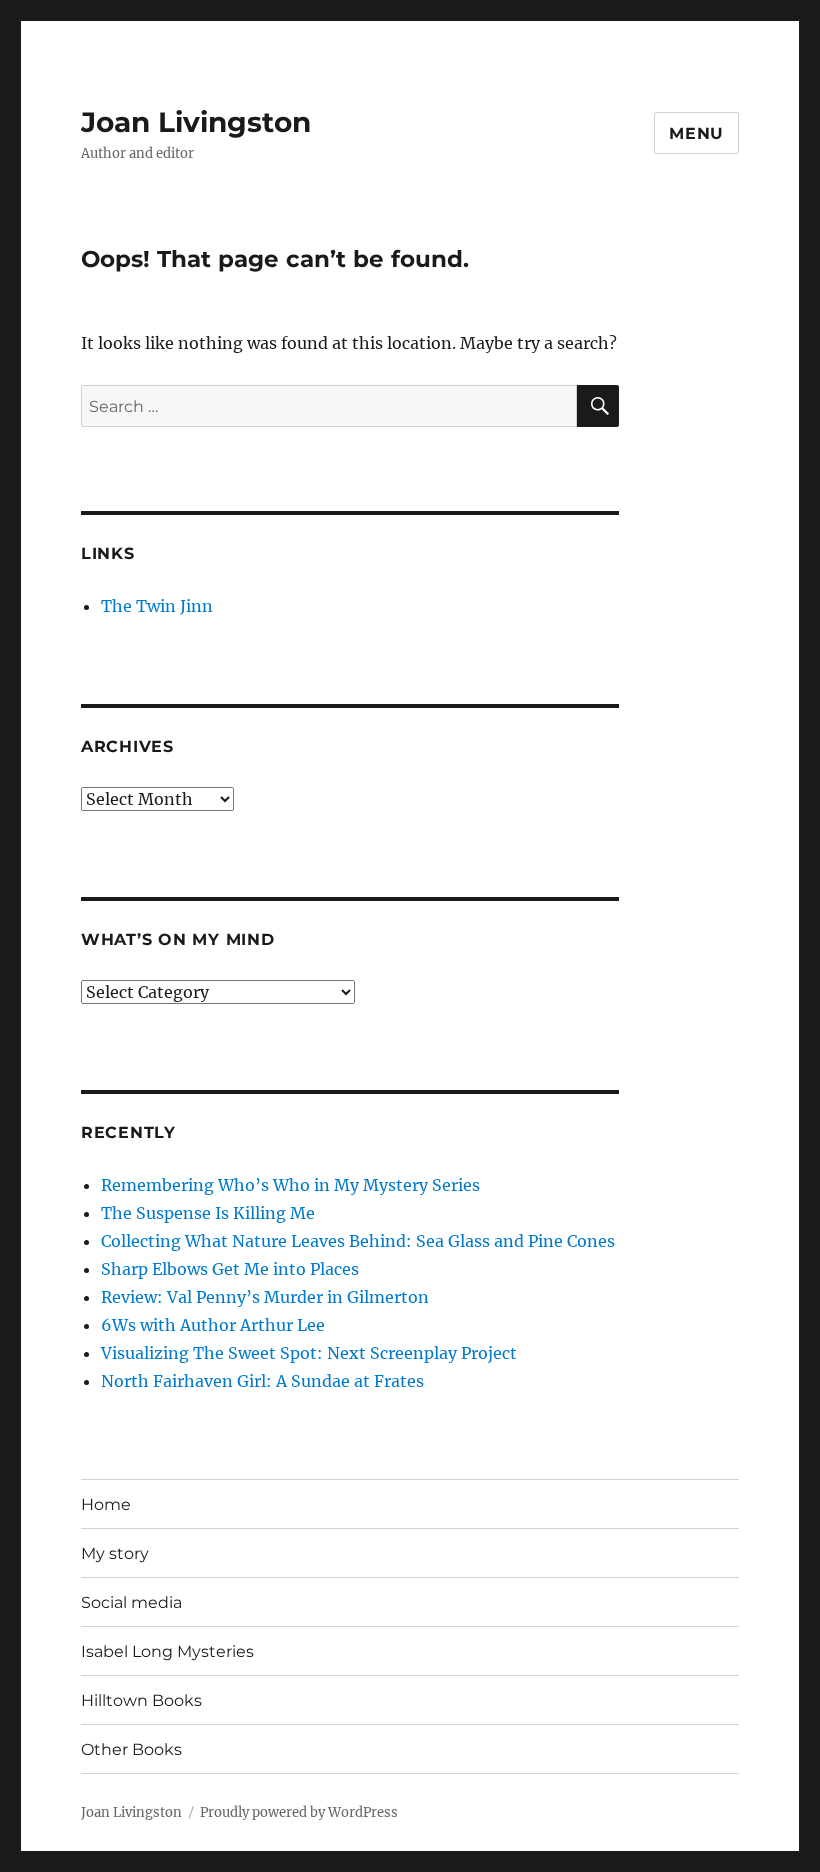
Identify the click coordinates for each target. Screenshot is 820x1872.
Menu (696, 133)
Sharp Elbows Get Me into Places (230, 1269)
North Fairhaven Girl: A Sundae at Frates (262, 1381)
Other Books (131, 1749)
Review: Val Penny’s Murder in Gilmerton (265, 1297)
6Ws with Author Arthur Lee (213, 1325)
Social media (131, 1602)
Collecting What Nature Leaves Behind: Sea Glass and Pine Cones (358, 1241)
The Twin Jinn (157, 606)
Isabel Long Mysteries (167, 1651)
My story (115, 1553)
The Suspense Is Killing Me (208, 1213)
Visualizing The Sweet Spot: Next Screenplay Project (309, 1353)
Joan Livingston (196, 122)
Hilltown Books (141, 1700)
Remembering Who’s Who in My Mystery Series (290, 1185)
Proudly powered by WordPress (299, 1812)
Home (106, 1504)
